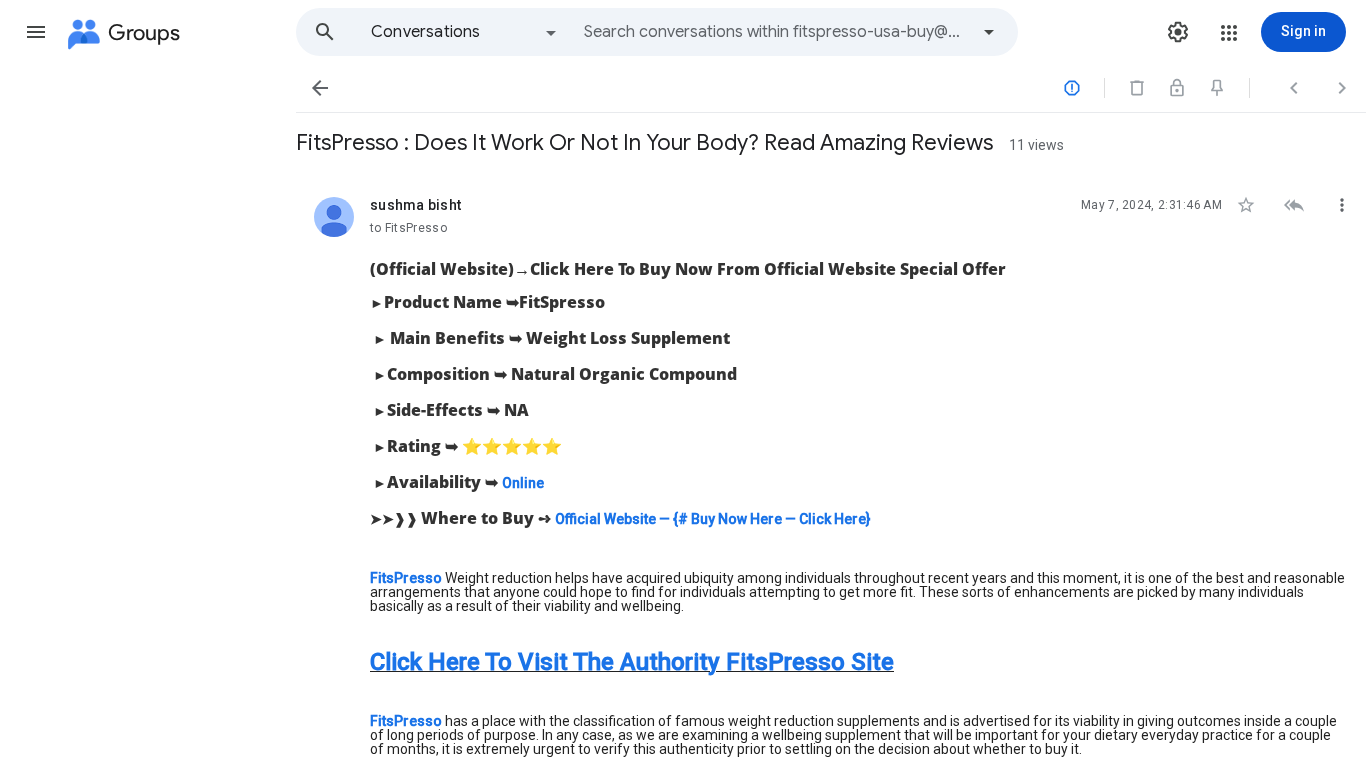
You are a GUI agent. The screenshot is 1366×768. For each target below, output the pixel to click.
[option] (465, 32)
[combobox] (776, 32)
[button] (36, 32)
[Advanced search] (989, 32)
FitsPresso (407, 578)
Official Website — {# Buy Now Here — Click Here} (712, 519)
